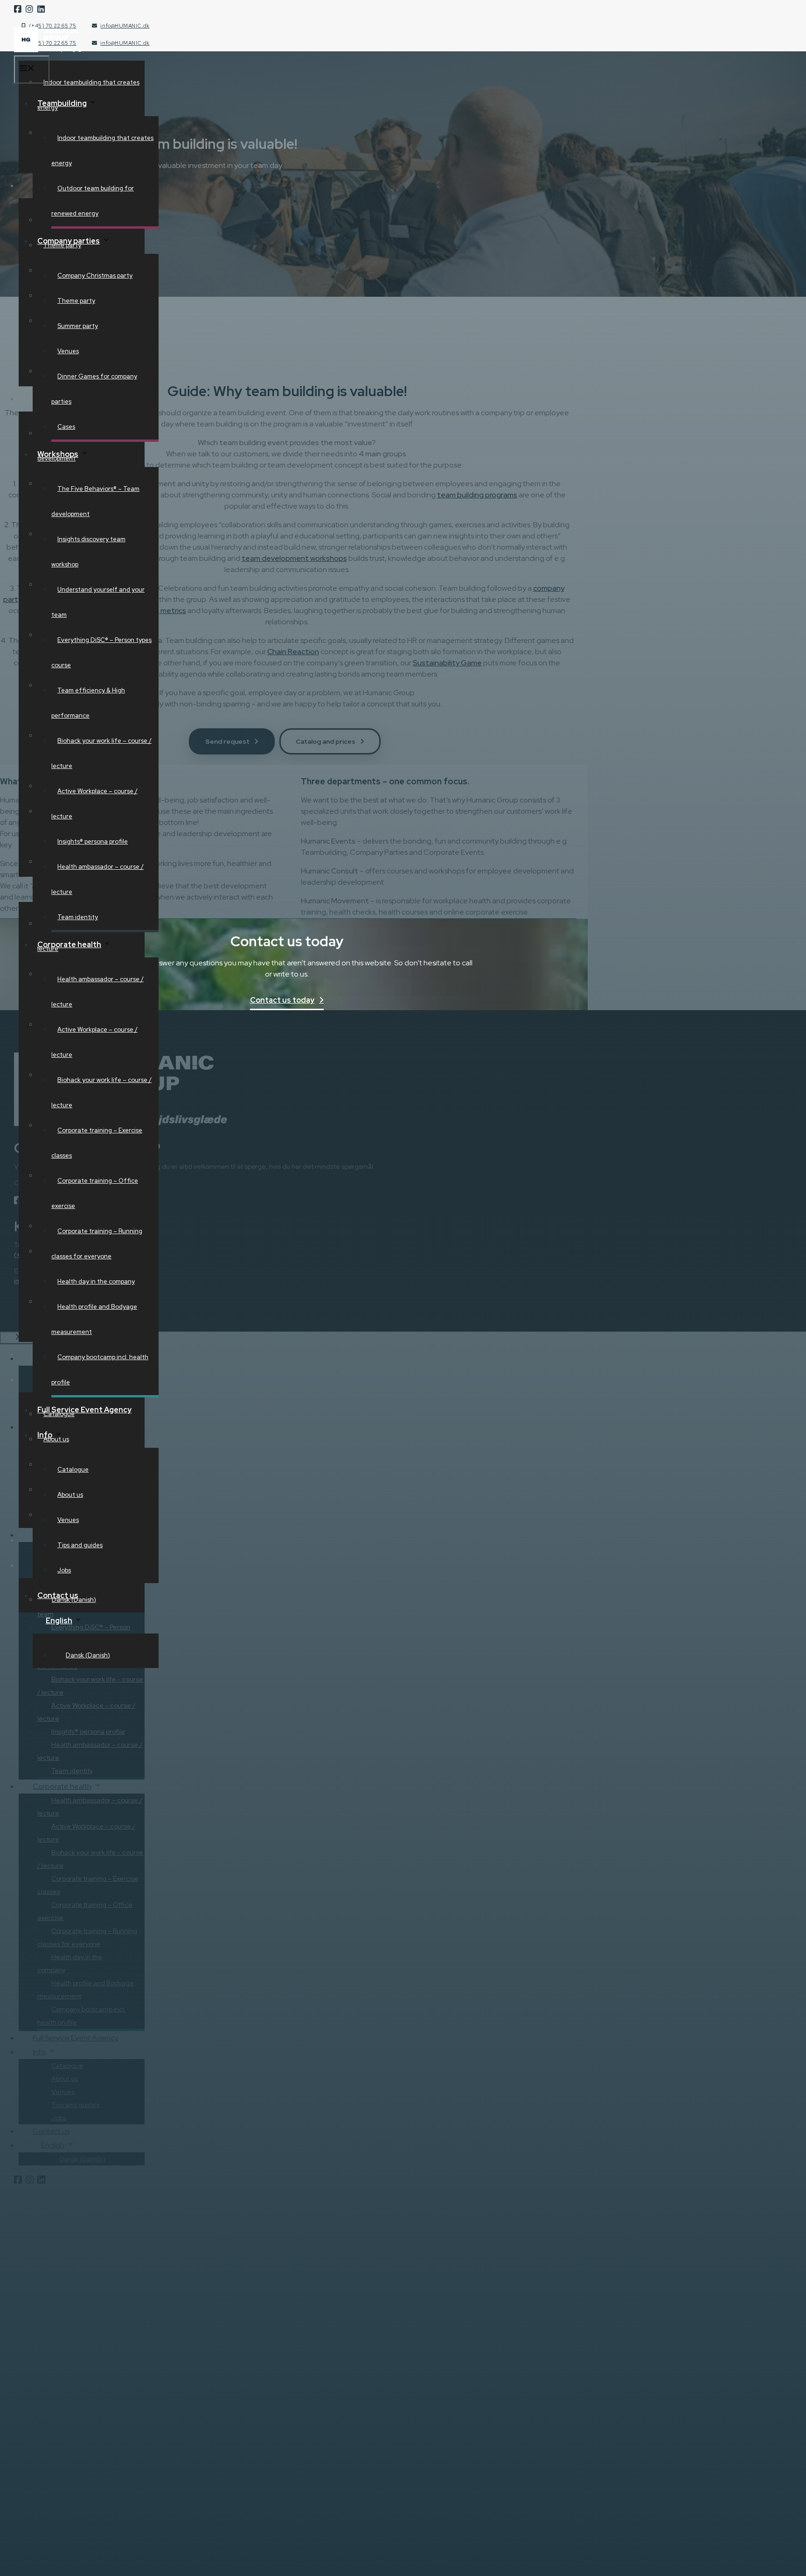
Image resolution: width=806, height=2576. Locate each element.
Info (45, 1435)
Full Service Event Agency (84, 1410)
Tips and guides (80, 1545)
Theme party (76, 301)
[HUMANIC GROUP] (49, 50)
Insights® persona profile (93, 841)
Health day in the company (96, 1281)
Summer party (78, 326)
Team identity (78, 917)
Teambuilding (62, 103)
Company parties (69, 241)
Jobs (64, 1570)
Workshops (58, 454)
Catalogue (73, 1470)
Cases (66, 427)
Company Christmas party (95, 276)
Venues (68, 351)
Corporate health (69, 945)
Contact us (58, 1595)
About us (70, 1495)
